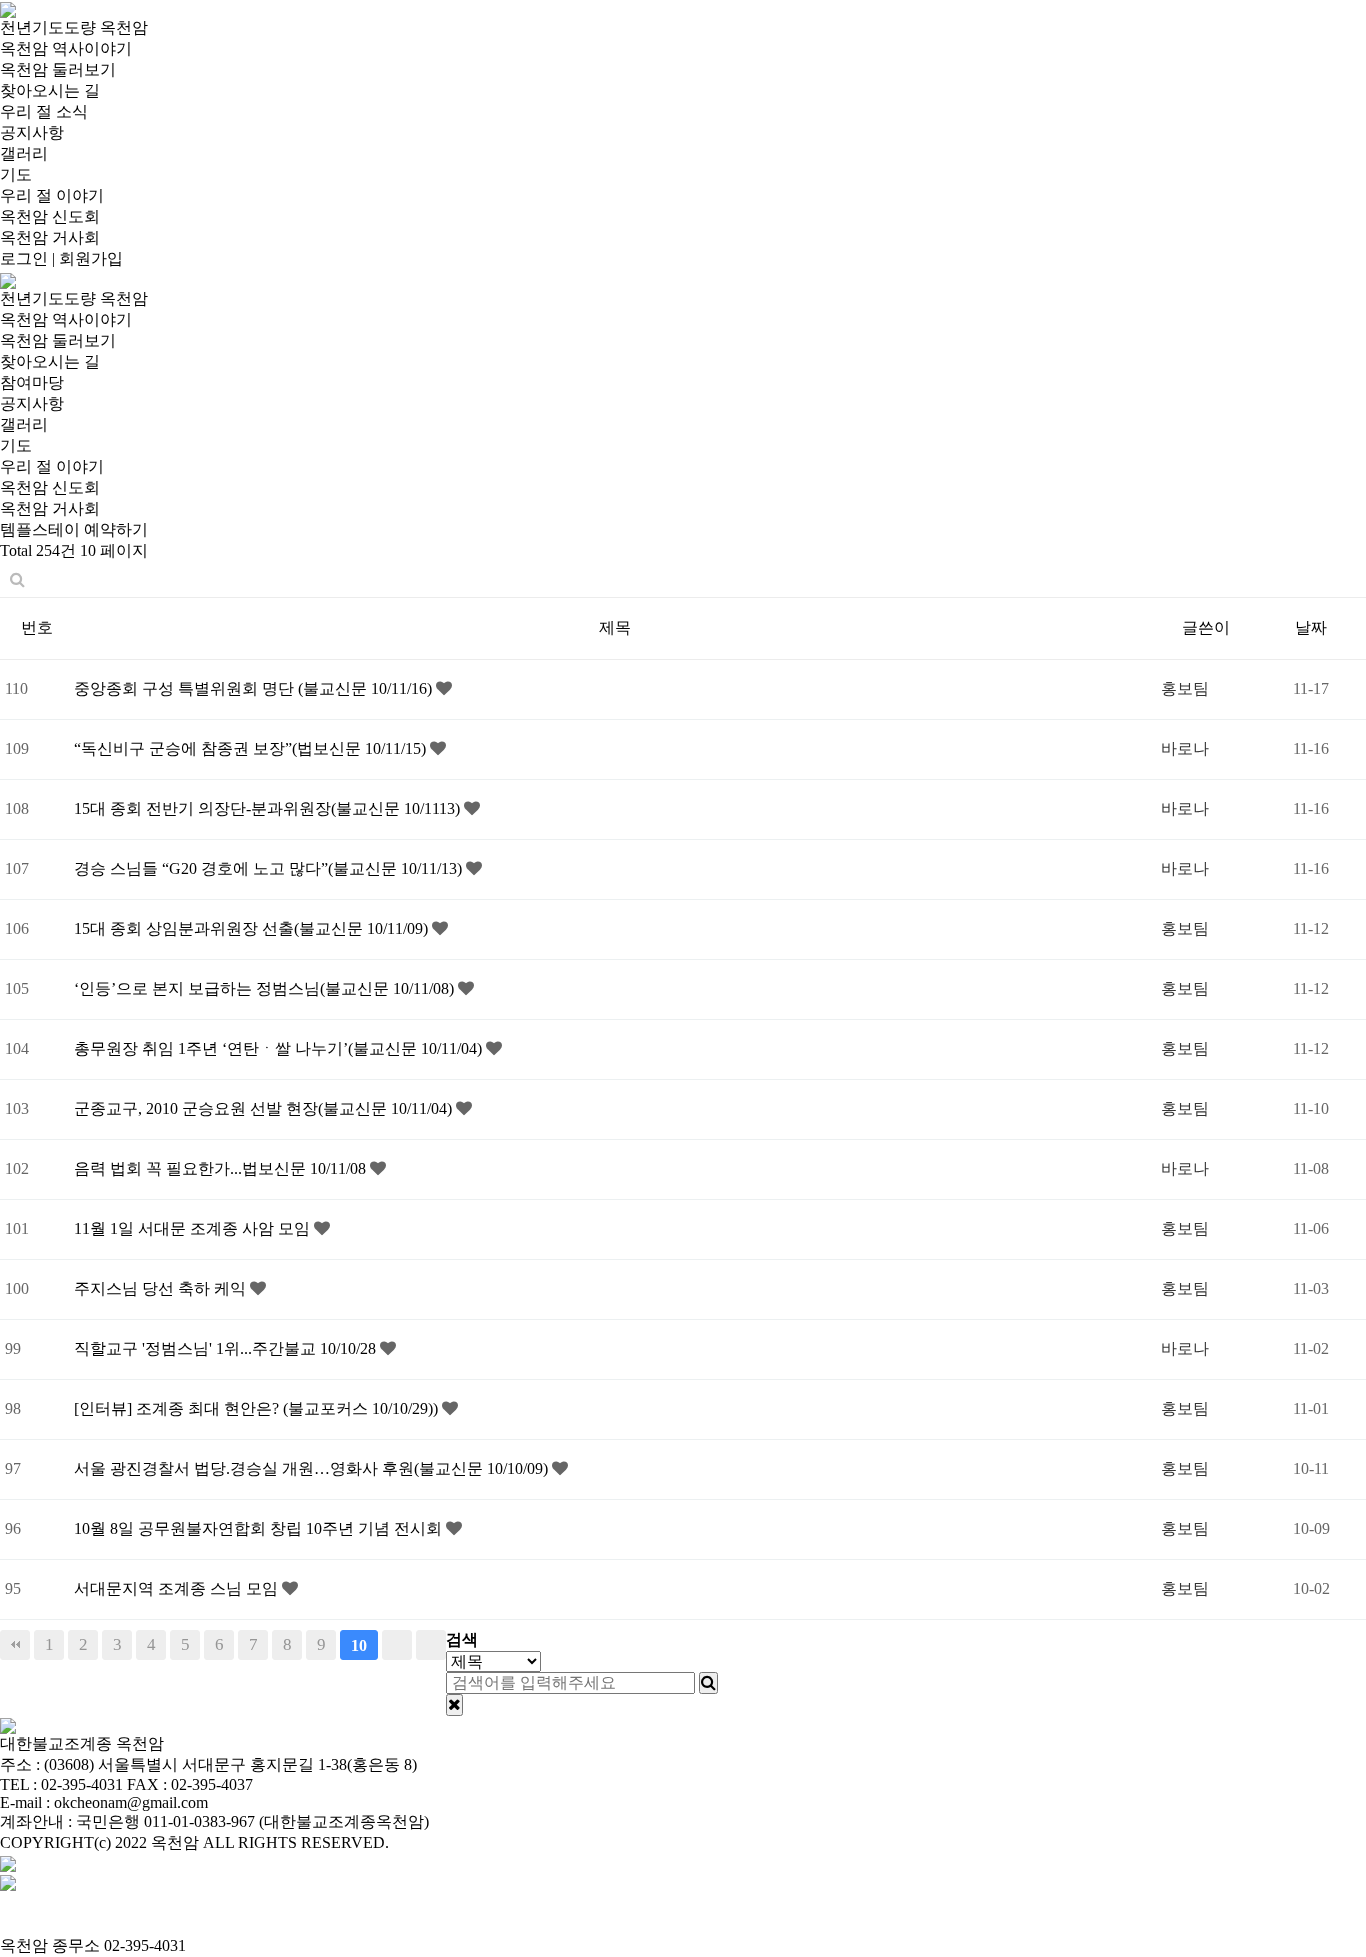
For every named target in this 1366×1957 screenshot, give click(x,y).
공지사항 (32, 132)
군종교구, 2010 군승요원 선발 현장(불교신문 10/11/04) (265, 1108)
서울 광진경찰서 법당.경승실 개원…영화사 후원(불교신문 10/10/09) (313, 1468)
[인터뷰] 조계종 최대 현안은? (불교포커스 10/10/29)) (258, 1408)
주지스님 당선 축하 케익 (162, 1288)
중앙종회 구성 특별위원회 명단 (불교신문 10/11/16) (255, 688)
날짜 (1311, 627)
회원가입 (91, 258)
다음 (397, 1645)
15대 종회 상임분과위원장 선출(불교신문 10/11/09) (253, 928)
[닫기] (454, 1705)
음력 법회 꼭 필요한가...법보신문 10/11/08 (222, 1168)
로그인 (24, 258)
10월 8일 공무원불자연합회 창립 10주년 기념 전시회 (260, 1528)
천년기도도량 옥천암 (74, 27)
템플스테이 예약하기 (74, 529)
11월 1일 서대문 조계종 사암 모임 (194, 1228)
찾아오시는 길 (50, 90)
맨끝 (431, 1645)
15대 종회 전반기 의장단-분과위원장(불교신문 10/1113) (269, 808)
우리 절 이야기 (52, 195)
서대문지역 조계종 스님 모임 (178, 1588)
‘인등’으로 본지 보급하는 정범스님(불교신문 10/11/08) (266, 988)
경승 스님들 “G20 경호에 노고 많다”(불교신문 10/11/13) (270, 868)
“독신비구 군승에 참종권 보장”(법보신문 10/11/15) (252, 748)
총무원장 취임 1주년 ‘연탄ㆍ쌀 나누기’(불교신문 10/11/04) (280, 1048)
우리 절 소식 (44, 111)
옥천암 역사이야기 (66, 48)
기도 (16, 174)
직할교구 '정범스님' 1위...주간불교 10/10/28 (227, 1348)
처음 (15, 1645)
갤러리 (24, 153)
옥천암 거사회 (50, 237)
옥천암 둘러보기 (58, 69)
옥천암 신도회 (50, 216)
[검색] (708, 1683)
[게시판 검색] (17, 579)
